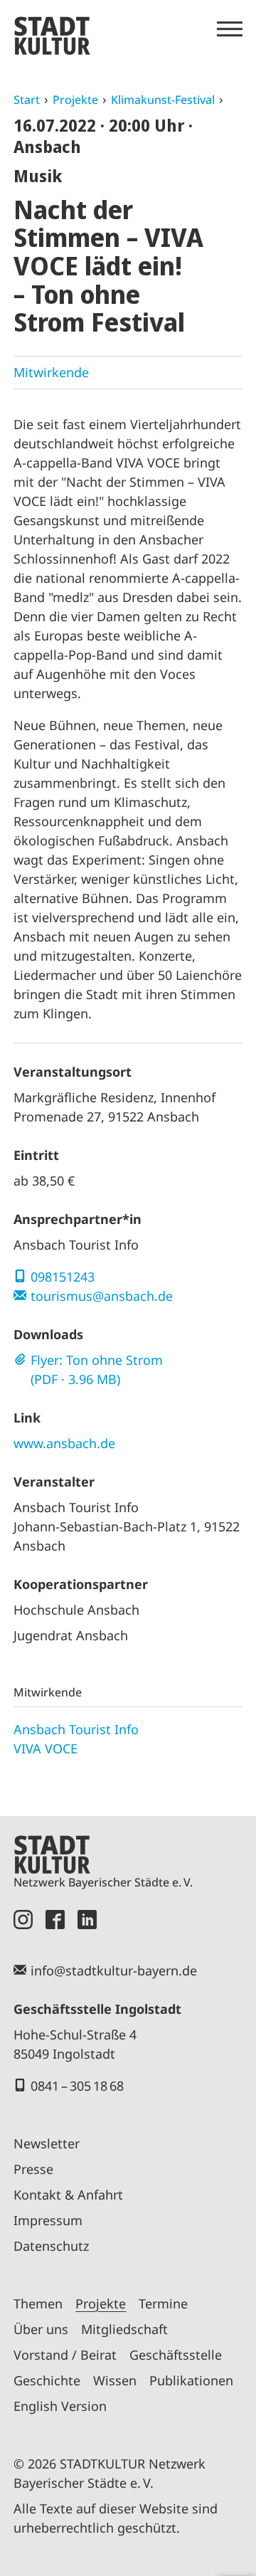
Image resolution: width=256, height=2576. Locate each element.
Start (27, 100)
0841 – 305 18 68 (77, 2086)
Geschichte (47, 2380)
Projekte (75, 100)
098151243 (63, 1277)
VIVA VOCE (46, 1748)
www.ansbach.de (64, 1443)
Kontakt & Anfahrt (68, 2195)
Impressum (48, 2220)
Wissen (115, 2380)
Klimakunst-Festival (163, 100)
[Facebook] (55, 1920)
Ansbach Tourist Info (76, 1729)
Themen (38, 2303)
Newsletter (47, 2143)
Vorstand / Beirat (65, 2355)
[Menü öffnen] (230, 29)
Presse (33, 2169)
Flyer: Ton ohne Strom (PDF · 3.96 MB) (97, 1369)
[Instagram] (23, 1920)
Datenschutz (51, 2246)
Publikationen (191, 2380)
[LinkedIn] (87, 1920)
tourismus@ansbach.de (102, 1296)
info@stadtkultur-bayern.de (114, 1970)
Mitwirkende (51, 372)
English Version (60, 2406)
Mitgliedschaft (124, 2329)
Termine (163, 2303)
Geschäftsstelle (176, 2355)
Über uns (41, 2329)
